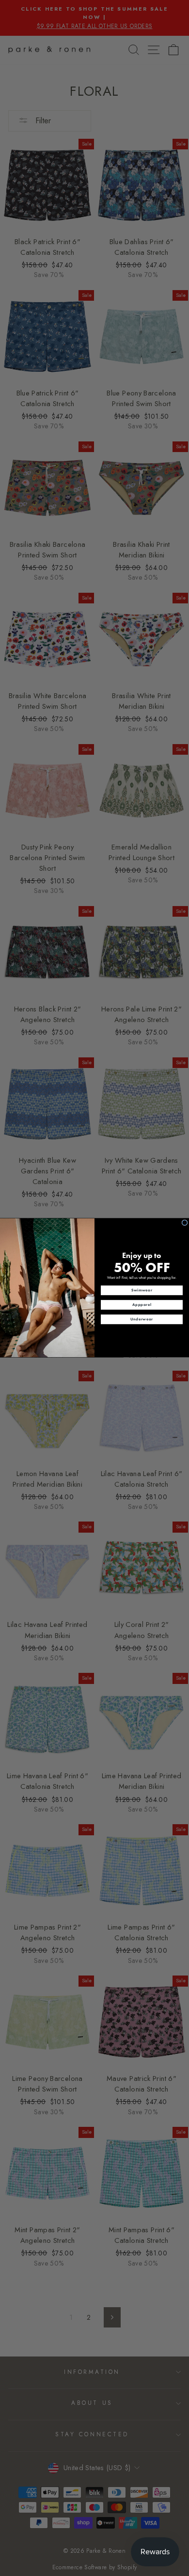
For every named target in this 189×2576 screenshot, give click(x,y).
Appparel (142, 1305)
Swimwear (142, 1290)
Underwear (142, 1319)
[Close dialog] (185, 1223)
